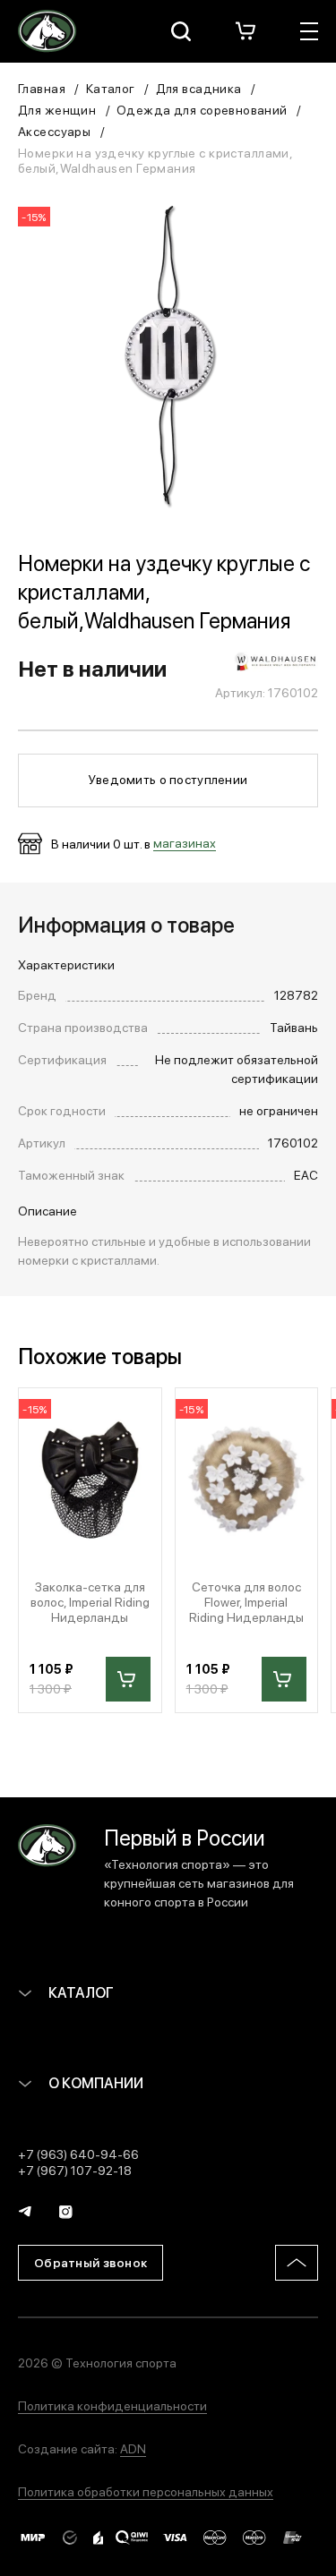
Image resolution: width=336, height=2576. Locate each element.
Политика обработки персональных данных (146, 2491)
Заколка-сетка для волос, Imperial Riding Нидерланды (90, 1601)
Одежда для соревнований (202, 109)
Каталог (111, 88)
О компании (95, 2082)
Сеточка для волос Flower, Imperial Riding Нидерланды (246, 1601)
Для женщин (57, 109)
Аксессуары (54, 131)
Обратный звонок (90, 2262)
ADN (133, 2448)
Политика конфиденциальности (112, 2405)
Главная (42, 88)
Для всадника (199, 88)
